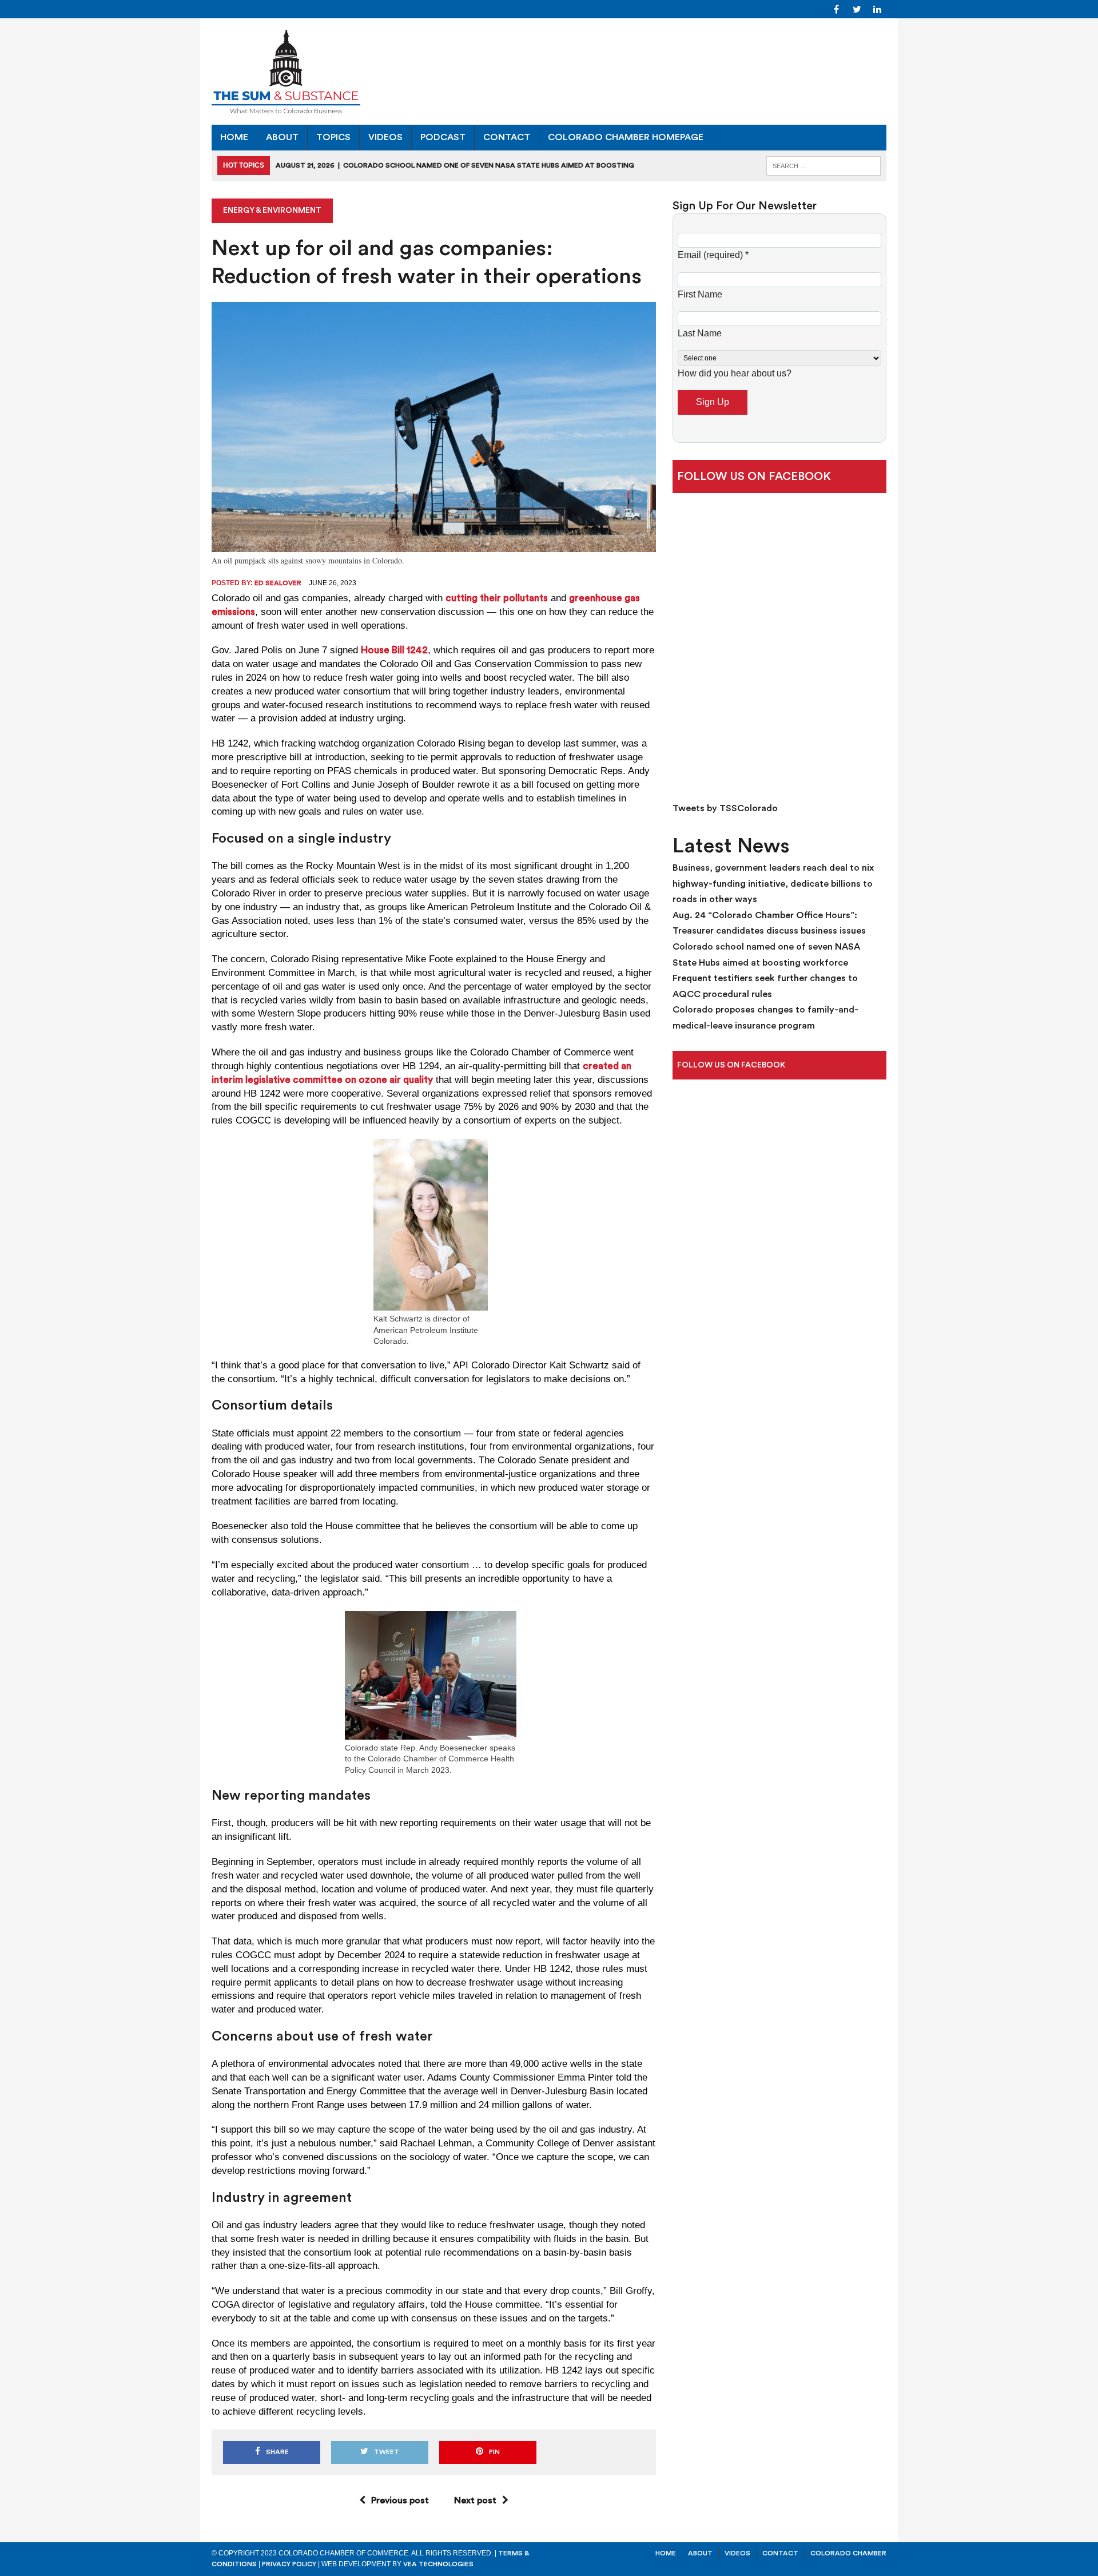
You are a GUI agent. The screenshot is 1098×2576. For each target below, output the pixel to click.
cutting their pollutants (497, 598)
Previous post (400, 2500)
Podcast (443, 137)
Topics (333, 137)
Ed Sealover (278, 583)
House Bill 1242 (394, 650)
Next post (475, 2500)
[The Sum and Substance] (549, 72)
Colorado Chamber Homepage (626, 137)
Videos (385, 137)
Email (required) (713, 255)
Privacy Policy (289, 2564)
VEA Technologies (438, 2564)
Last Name (700, 333)
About (282, 137)
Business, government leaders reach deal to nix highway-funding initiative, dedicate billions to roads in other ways (773, 884)
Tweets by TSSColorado (725, 808)
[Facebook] (836, 9)
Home (234, 137)
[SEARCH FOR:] (823, 165)
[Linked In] (877, 9)
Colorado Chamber (848, 2553)
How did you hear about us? (735, 373)
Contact (507, 137)
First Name (700, 294)
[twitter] (857, 9)
